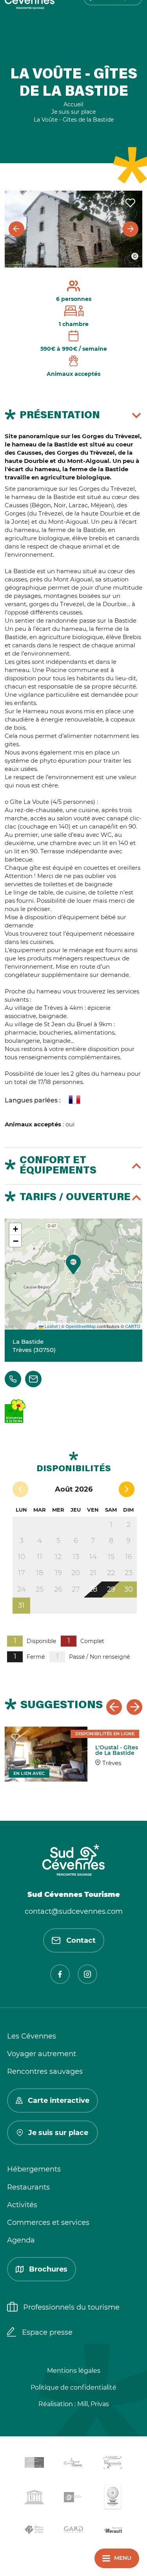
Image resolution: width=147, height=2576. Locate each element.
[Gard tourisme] (74, 2531)
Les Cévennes (32, 2036)
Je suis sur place (58, 2133)
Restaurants (28, 2187)
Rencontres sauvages (45, 2071)
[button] (73, 1264)
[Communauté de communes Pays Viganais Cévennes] (113, 2464)
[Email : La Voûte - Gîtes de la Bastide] (33, 1379)
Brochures (48, 2269)
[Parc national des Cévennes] (74, 2499)
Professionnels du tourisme (71, 2307)
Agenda (21, 2240)
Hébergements (34, 2169)
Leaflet (51, 1326)
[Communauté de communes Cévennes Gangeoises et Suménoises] (34, 2464)
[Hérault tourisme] (113, 2531)
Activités (22, 2205)
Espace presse (47, 2332)
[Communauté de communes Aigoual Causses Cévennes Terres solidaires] (74, 2464)
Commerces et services (48, 2223)
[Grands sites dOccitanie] (113, 2499)
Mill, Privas (93, 2404)
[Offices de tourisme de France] (34, 2531)
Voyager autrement (42, 2054)
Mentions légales (74, 2371)
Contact (81, 1940)
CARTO (133, 1326)
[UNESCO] (34, 2499)
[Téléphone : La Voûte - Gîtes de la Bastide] (13, 1379)
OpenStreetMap (81, 1326)
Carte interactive (59, 2101)
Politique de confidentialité (73, 2387)
